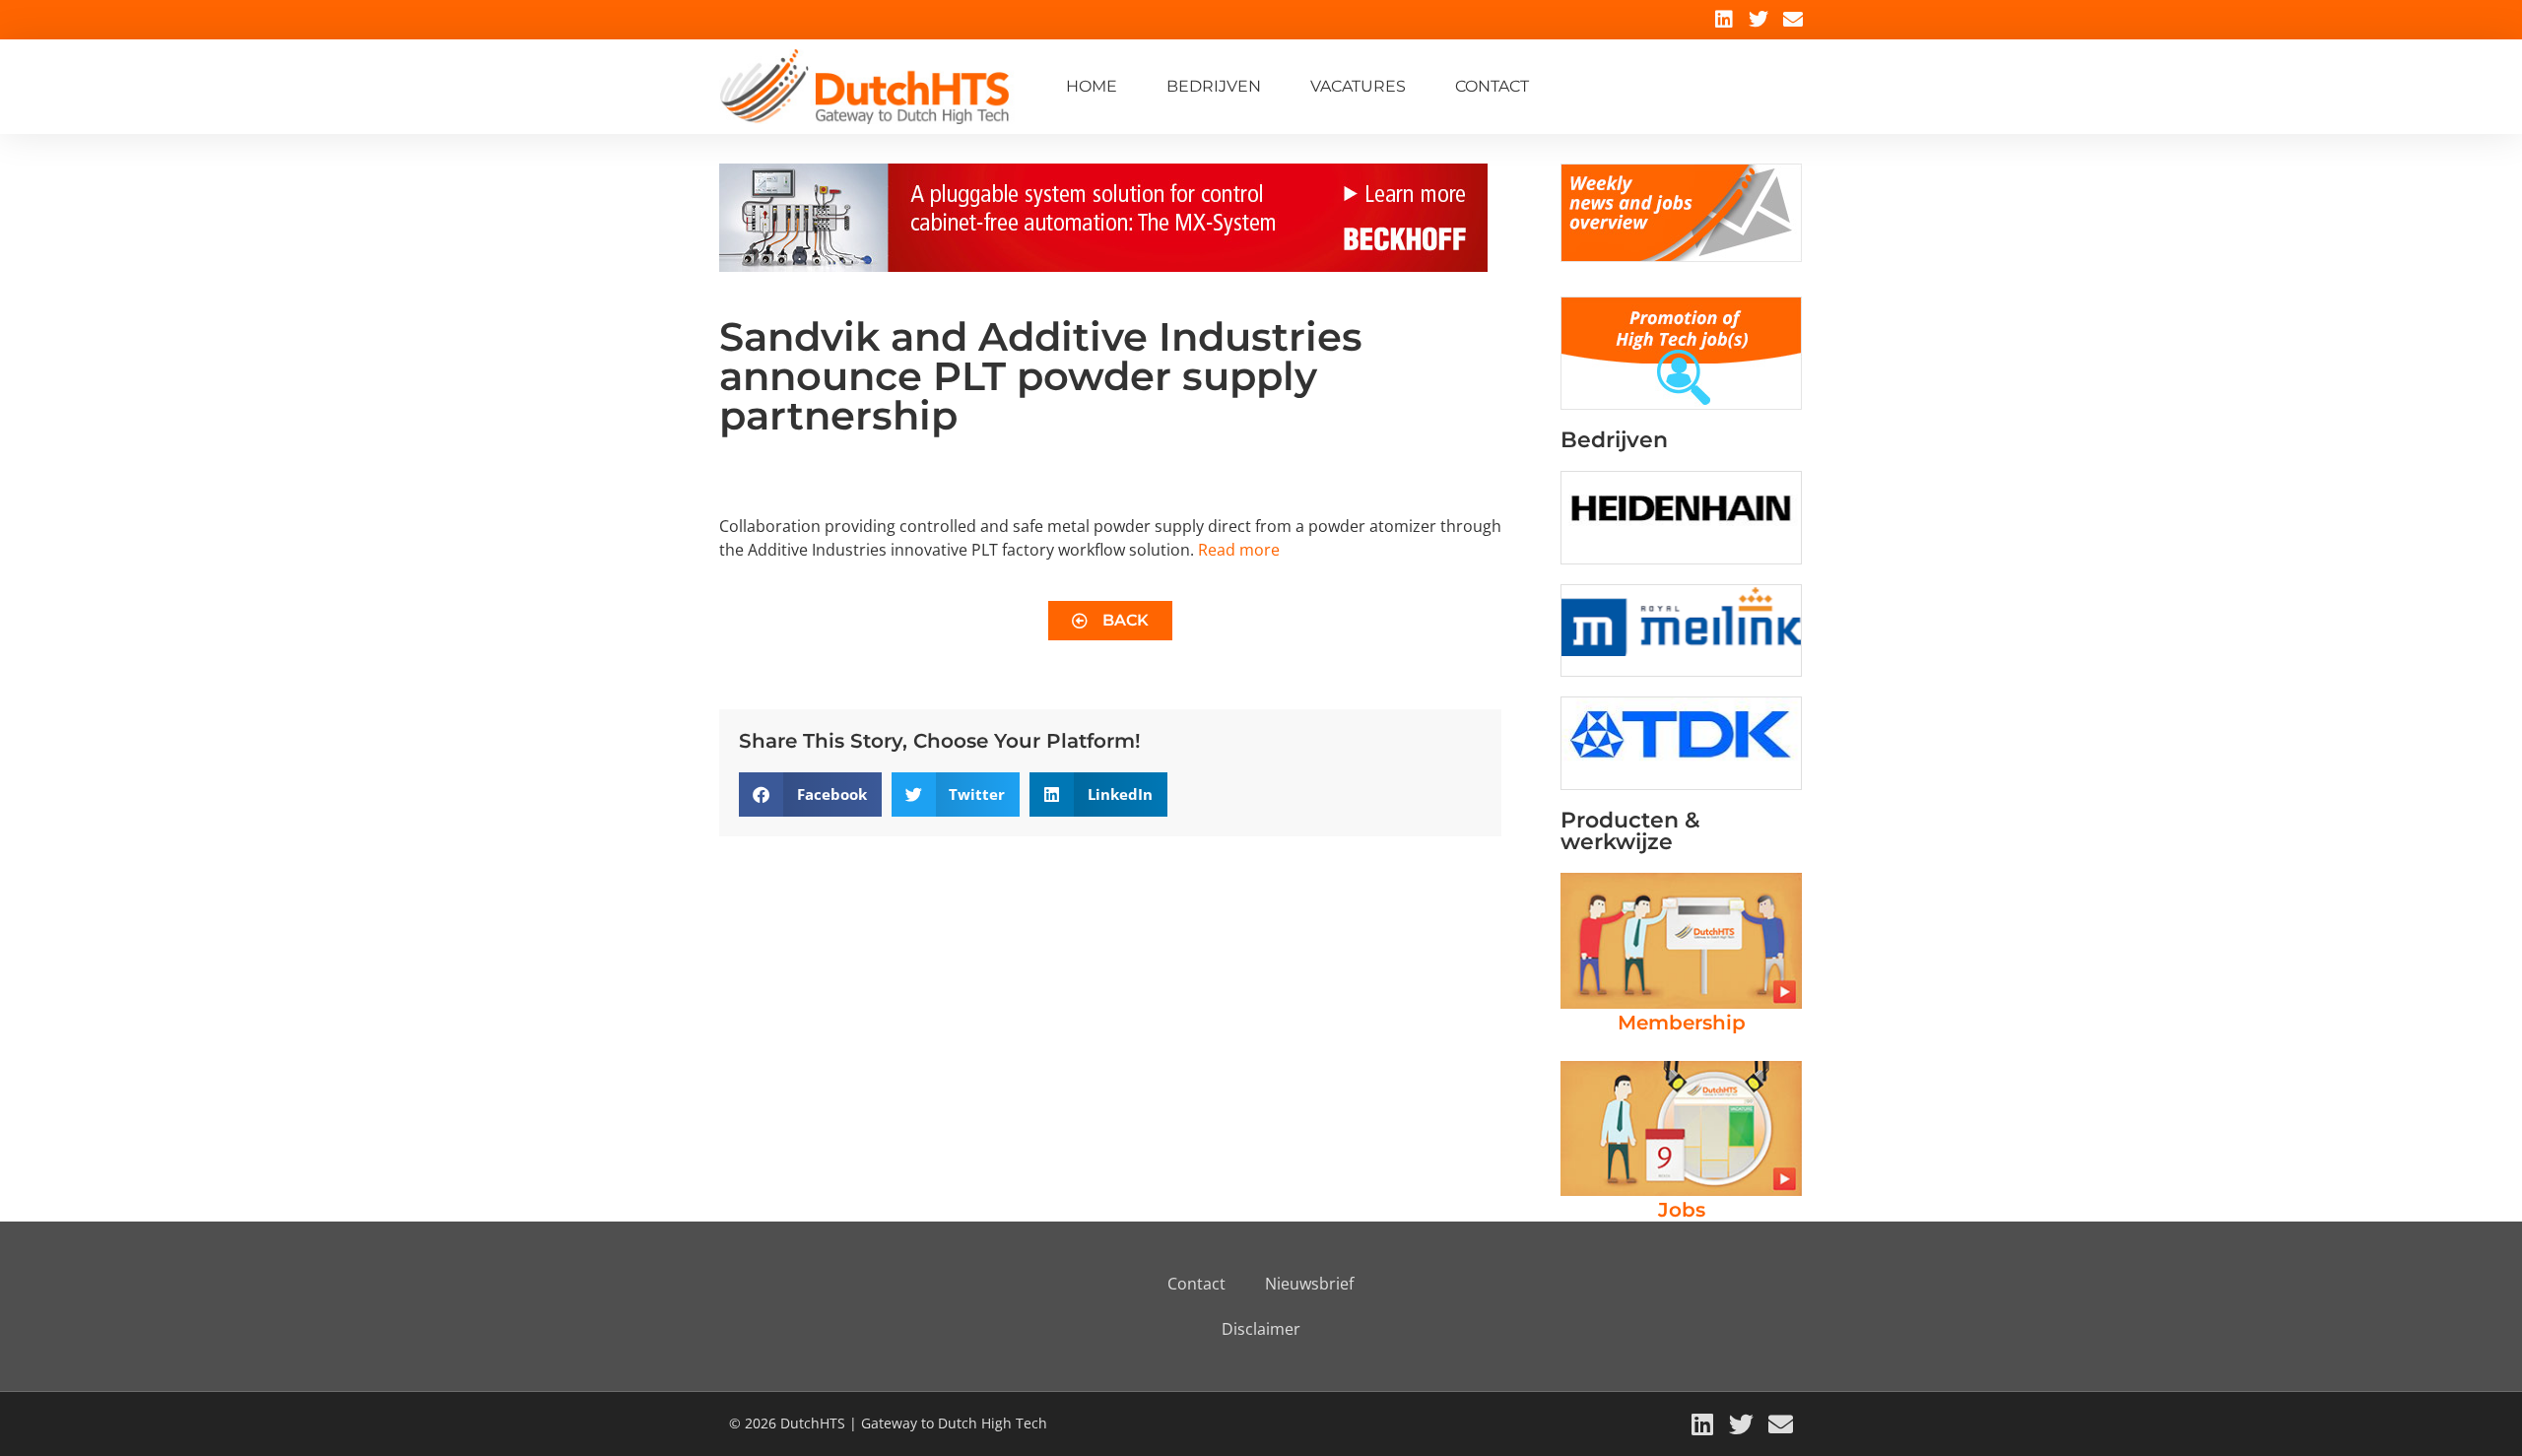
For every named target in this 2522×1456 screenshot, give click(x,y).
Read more (1239, 550)
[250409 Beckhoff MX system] (1103, 266)
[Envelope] (1793, 20)
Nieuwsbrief (1309, 1284)
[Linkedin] (1724, 20)
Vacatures (1358, 86)
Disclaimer (1261, 1329)
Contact (1492, 86)
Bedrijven (1214, 86)
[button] (810, 794)
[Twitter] (1759, 20)
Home (1092, 86)
